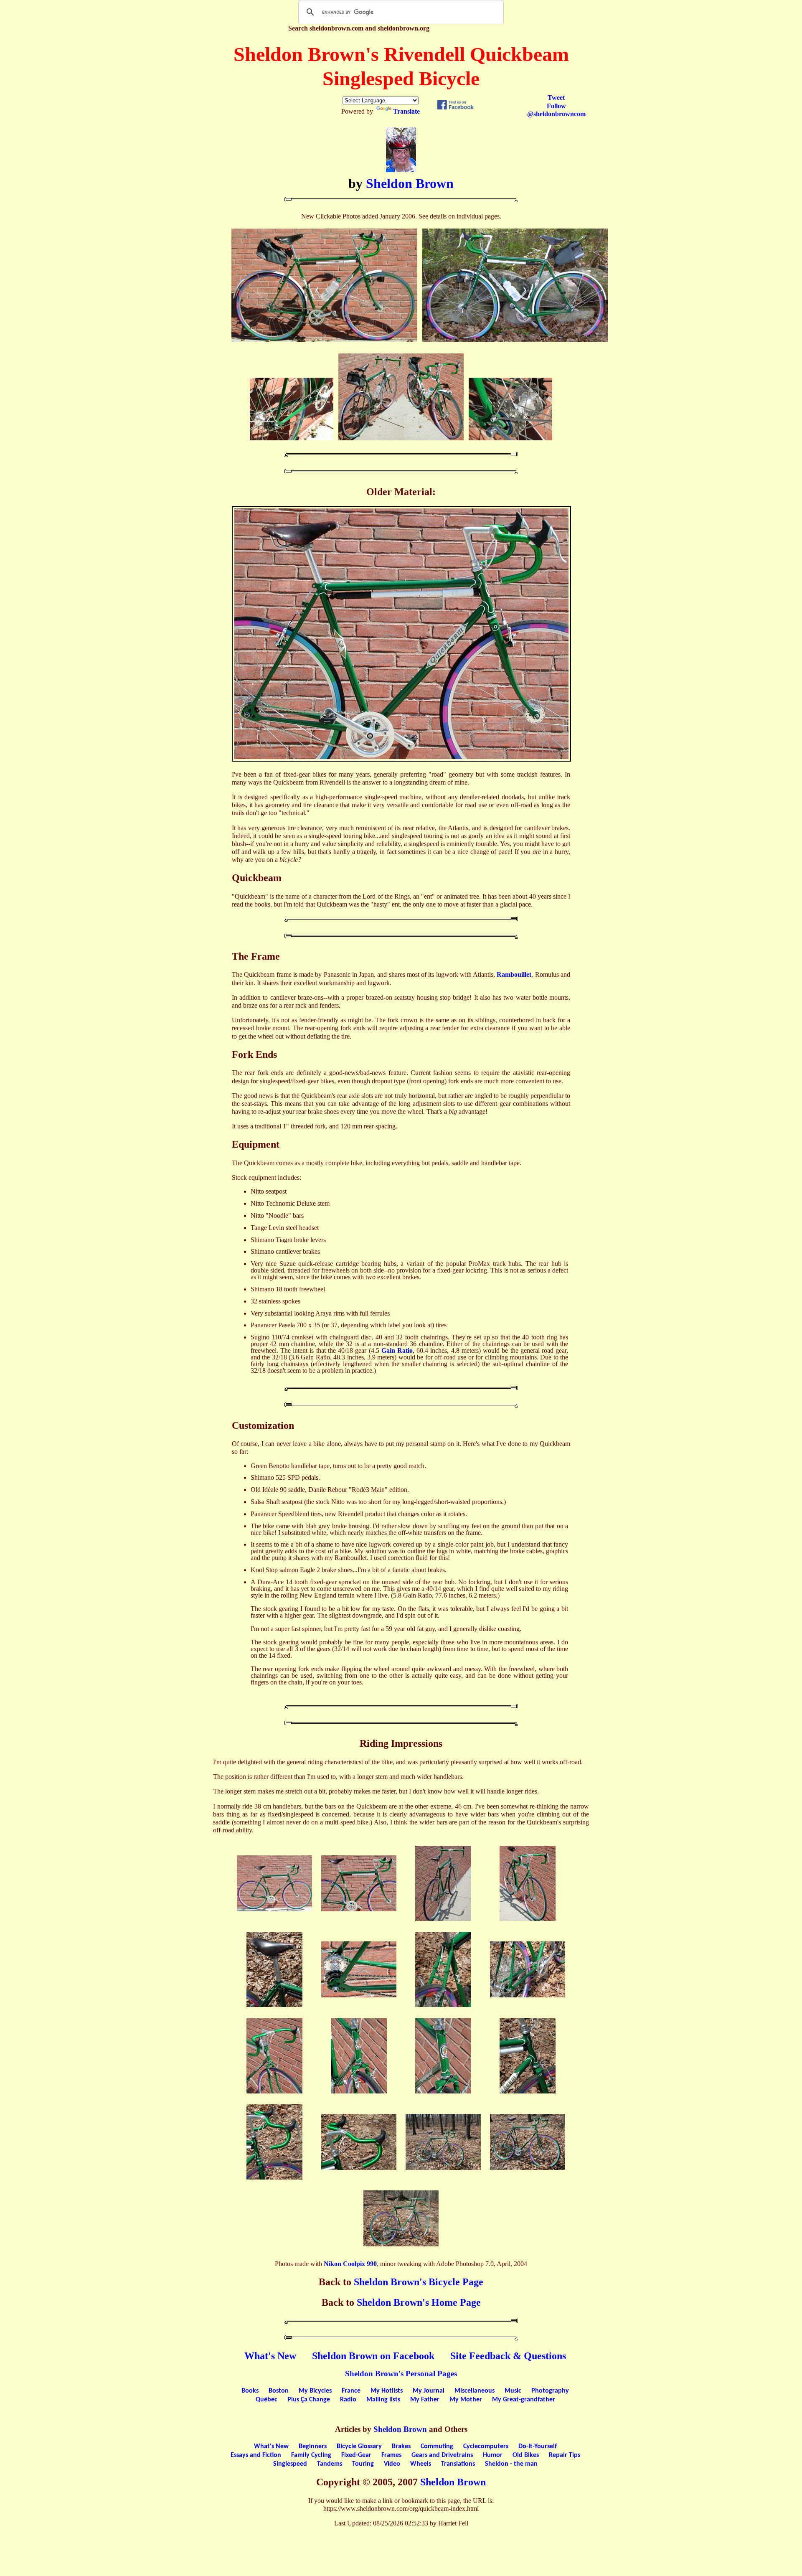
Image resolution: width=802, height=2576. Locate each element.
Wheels (421, 2464)
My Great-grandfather (524, 2400)
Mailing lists (383, 2400)
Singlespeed (290, 2464)
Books (250, 2391)
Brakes (401, 2446)
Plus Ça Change (309, 2400)
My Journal (429, 2391)
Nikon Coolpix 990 (350, 2264)
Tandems (330, 2464)
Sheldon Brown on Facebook (373, 2356)
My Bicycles (315, 2391)
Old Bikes (526, 2455)
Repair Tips (565, 2455)
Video (392, 2464)
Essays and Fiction (256, 2455)
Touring (363, 2464)
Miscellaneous (475, 2391)
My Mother (466, 2400)
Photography (550, 2391)
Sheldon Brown (410, 183)
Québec (266, 2400)
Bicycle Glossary (359, 2446)
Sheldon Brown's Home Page (419, 2302)
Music (513, 2391)
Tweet (556, 98)
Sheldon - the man (511, 2464)
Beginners (313, 2446)
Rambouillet (514, 974)
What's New (270, 2356)
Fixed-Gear (356, 2455)
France (351, 2391)
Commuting (437, 2446)
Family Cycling (311, 2455)
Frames (391, 2455)
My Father (425, 2400)
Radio (348, 2400)
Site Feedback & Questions (508, 2356)
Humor (493, 2455)
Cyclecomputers (486, 2446)
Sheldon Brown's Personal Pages (401, 2374)
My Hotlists (387, 2391)
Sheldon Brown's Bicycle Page (419, 2282)
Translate (406, 111)
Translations (458, 2464)
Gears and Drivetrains (442, 2455)
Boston (279, 2391)
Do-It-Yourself (538, 2446)
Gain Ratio (397, 1350)
